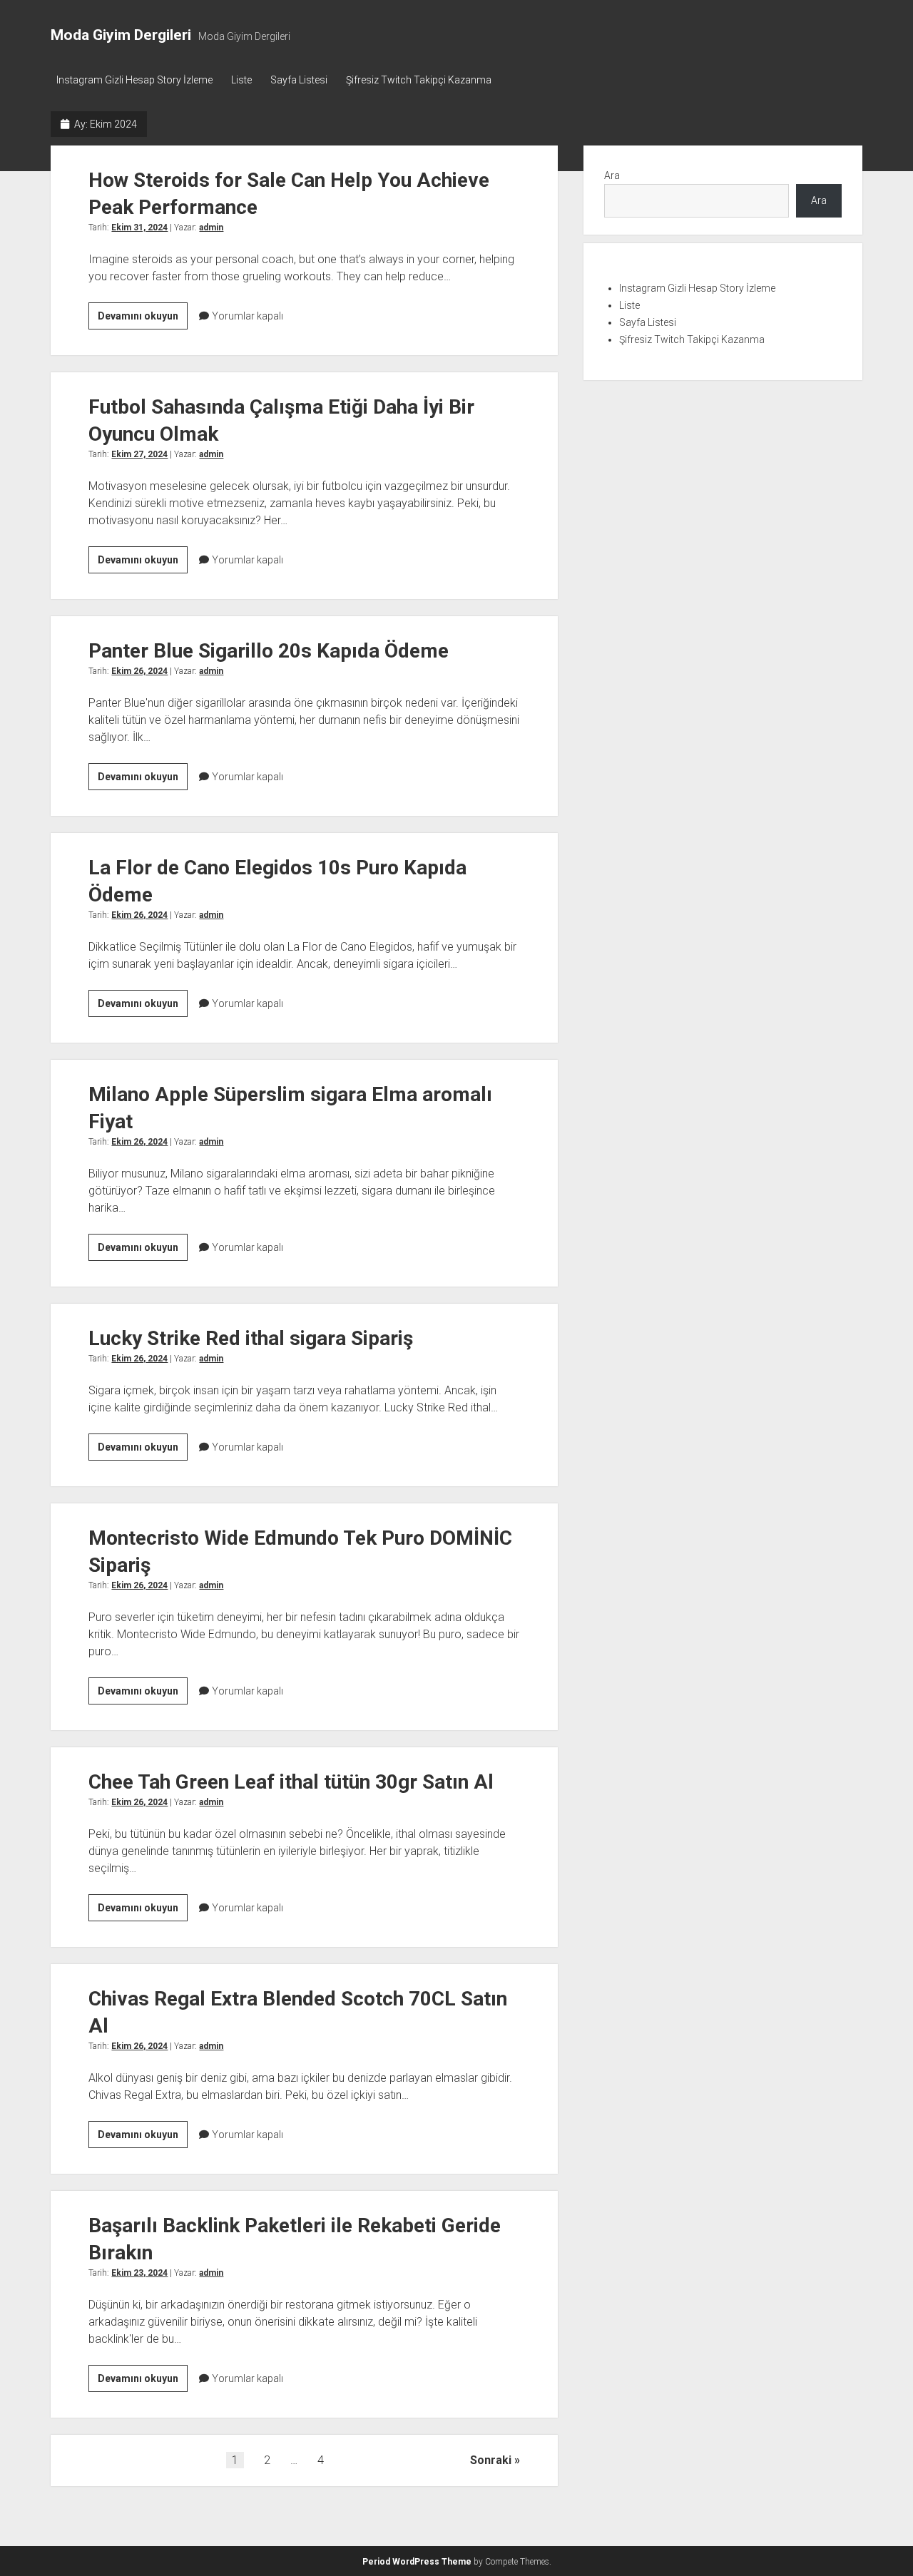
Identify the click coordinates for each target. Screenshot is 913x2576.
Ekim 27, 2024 (139, 454)
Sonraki (491, 2460)
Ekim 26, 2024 (139, 671)
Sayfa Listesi (299, 80)
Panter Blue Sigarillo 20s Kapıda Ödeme (269, 651)
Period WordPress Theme (417, 2562)
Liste (241, 80)
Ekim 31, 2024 (139, 228)
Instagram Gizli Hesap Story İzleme (134, 80)
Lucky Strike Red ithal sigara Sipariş (251, 1338)
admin (211, 228)
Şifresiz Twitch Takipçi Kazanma (419, 80)
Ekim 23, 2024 (139, 2273)
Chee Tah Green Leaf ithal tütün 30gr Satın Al (291, 1782)
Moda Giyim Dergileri (121, 35)
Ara (612, 175)
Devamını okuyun (143, 320)
